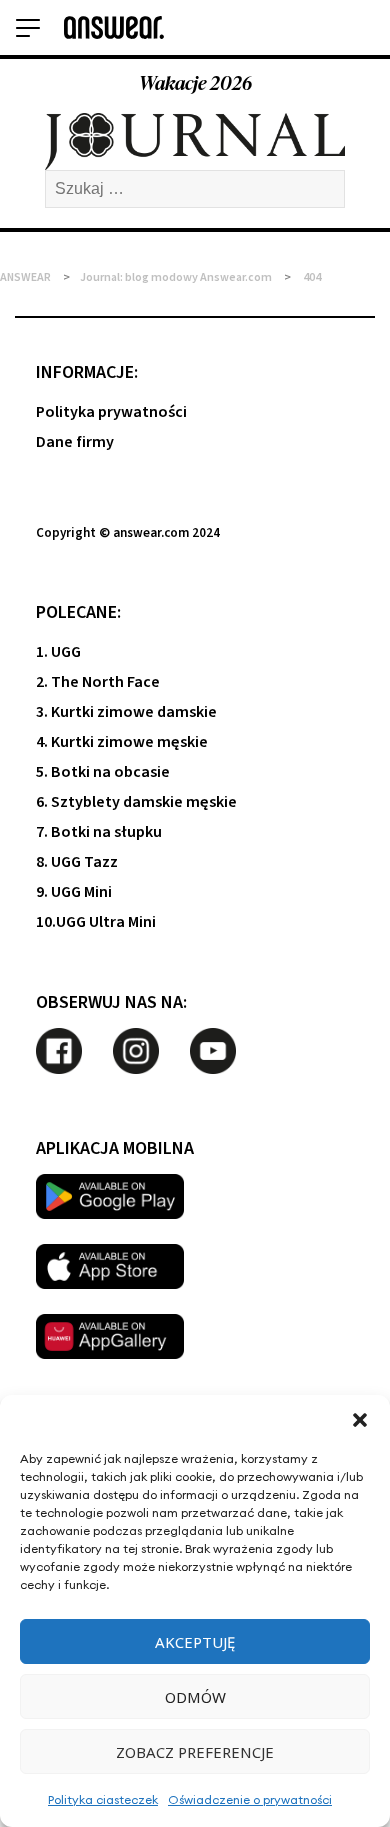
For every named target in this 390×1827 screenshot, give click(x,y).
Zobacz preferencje (195, 1752)
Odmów (195, 1697)
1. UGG (58, 652)
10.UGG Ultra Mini (96, 922)
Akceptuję (195, 1642)
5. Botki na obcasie (103, 772)
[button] (360, 1420)
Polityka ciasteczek (103, 1799)
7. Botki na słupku (99, 832)
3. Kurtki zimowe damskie (126, 712)
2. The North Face (98, 682)
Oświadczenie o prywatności (250, 1799)
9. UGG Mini (74, 892)
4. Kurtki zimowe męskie (122, 742)
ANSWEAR (25, 277)
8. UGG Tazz (77, 862)
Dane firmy (75, 442)
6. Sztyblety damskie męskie (136, 802)
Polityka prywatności (111, 412)
